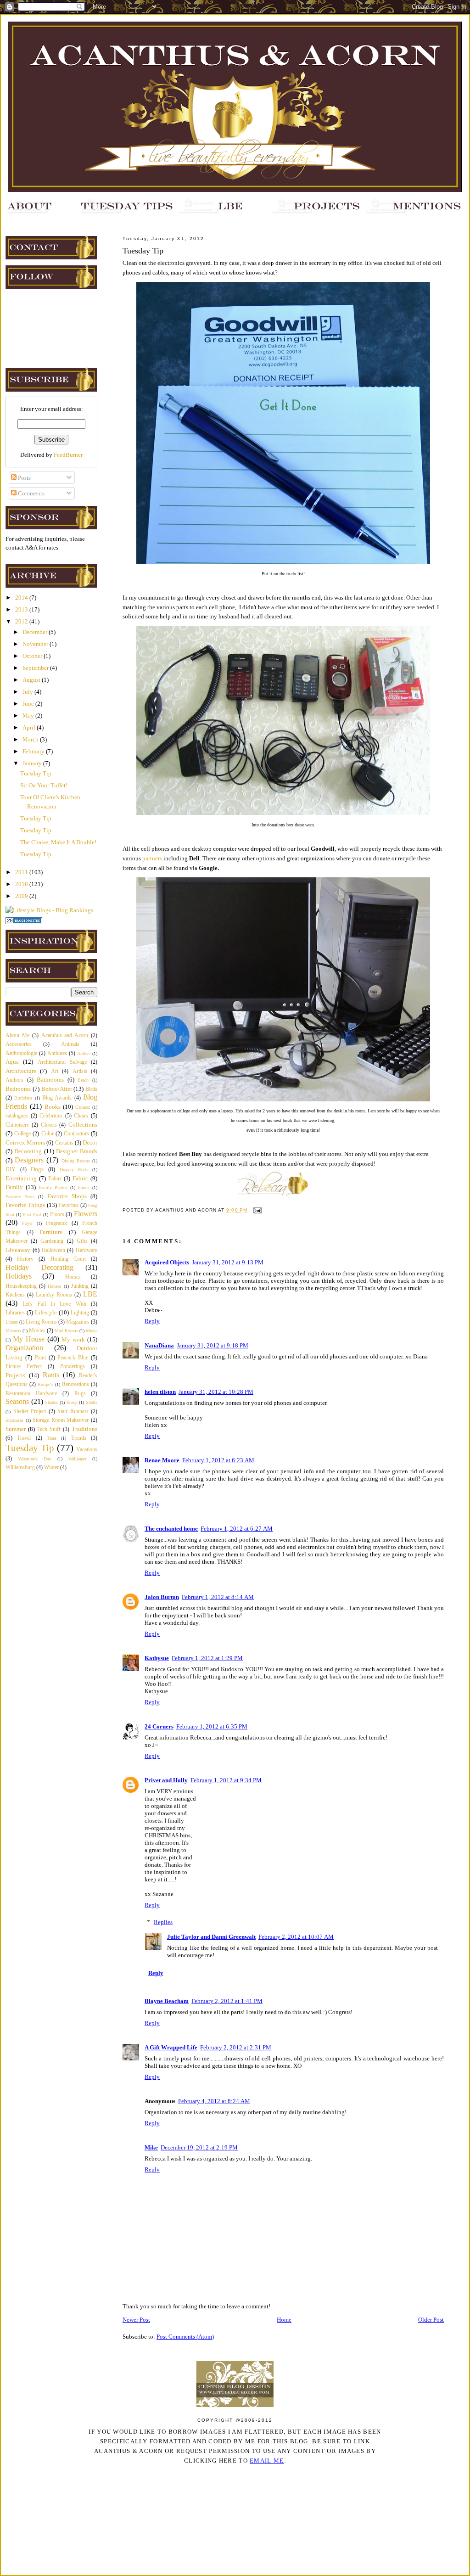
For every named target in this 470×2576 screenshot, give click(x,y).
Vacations (87, 1450)
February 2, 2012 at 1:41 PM (227, 2001)
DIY (11, 1170)
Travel (24, 1438)
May (29, 716)
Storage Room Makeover (61, 1420)
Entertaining (21, 1178)
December (36, 632)
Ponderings (73, 1367)
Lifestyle (46, 1312)
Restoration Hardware (31, 1394)
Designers (29, 1160)
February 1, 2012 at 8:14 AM (218, 1597)
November (36, 644)
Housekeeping (21, 1286)
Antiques (57, 1053)
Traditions (84, 1429)
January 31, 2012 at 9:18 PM (213, 1345)
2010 (22, 884)
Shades (51, 1402)
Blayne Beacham (167, 2001)
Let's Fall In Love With (54, 1304)
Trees (52, 1438)
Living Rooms (41, 1322)
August (32, 680)
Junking (80, 1286)
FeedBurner (68, 455)
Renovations (76, 1384)
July (28, 692)
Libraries (15, 1313)
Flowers (86, 1214)
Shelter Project (30, 1411)
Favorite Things (25, 1205)
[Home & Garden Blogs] (24, 922)
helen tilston (160, 1392)
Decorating (28, 1151)
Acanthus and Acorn (65, 1035)
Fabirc (55, 1179)
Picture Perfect (24, 1367)
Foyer (27, 1223)
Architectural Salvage (62, 1062)
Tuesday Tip (36, 773)
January (33, 763)
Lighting (80, 1313)
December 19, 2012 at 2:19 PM (199, 2147)
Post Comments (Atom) (185, 2337)
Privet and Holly (166, 1780)
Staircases (14, 1420)
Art (55, 1071)
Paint (40, 1358)
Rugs (80, 1394)
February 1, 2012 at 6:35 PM (212, 1726)
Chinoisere (17, 1125)
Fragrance (57, 1223)
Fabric (80, 1178)
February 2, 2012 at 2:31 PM (236, 2047)
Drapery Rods (74, 1170)
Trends (79, 1438)
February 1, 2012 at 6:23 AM (218, 1460)
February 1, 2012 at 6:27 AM (237, 1529)
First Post (32, 1215)
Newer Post (136, 2320)
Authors (14, 1080)
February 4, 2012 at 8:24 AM (214, 2101)
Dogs (37, 1169)
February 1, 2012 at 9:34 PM (226, 1780)
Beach (83, 1080)
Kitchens (15, 1295)
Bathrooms (50, 1080)
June (29, 704)
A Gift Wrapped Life (171, 2047)
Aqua (12, 1062)
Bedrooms (18, 1089)
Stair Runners (73, 1411)
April (30, 727)
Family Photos (53, 1187)
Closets (49, 1125)
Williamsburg (20, 1468)
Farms (84, 1187)
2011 (22, 872)
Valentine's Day (34, 1459)
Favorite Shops (67, 1196)
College (22, 1134)
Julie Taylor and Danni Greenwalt (211, 1937)
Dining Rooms (76, 1161)
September (36, 668)
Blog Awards (57, 1098)
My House (29, 1339)
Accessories (19, 1044)
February (34, 751)
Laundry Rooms (54, 1295)
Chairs (81, 1116)
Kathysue (157, 1658)
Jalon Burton (162, 1597)
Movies (37, 1331)
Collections (83, 1125)
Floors (57, 1215)
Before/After (57, 1089)
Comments (31, 493)
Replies (163, 1922)
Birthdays (23, 1098)
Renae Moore (162, 1460)
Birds (91, 1089)
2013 (22, 609)
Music (92, 1331)
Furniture (51, 1232)
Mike (151, 2147)
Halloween (53, 1250)
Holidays (19, 1276)
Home (284, 2320)
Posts (24, 478)
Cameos (83, 1107)
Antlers (84, 1053)
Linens (12, 1322)
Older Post (431, 2320)
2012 (22, 621)
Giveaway (18, 1250)
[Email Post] (256, 1210)
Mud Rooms (66, 1331)
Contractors (76, 1134)
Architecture (21, 1071)
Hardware (87, 1250)
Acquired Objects (167, 1262)
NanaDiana (159, 1345)
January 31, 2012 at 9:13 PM (228, 1262)
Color (48, 1134)
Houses (54, 1286)
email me (267, 2461)
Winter (51, 1468)
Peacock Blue (73, 1358)
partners (152, 858)
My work (73, 1339)
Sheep (72, 1402)
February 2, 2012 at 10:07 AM (296, 1937)
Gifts (82, 1241)
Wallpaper (77, 1459)
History (25, 1259)
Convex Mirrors (25, 1142)
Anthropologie (21, 1053)
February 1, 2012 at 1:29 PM (207, 1658)
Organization (24, 1348)
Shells (92, 1402)
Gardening (52, 1241)
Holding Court (68, 1259)
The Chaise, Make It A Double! (58, 842)
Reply (152, 1321)
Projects (15, 1375)
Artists (80, 1071)
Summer (16, 1429)
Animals (70, 1044)
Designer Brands (77, 1151)
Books (53, 1107)
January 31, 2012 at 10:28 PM (216, 1392)
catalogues (17, 1116)
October (33, 656)
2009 (22, 896)
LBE (90, 1294)
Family (14, 1187)
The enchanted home (171, 1529)
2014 (22, 598)
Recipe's (45, 1384)
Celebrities (51, 1116)
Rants (51, 1375)
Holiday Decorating (39, 1267)
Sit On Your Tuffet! (44, 785)
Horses (73, 1277)
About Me (17, 1035)
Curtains (64, 1143)
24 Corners (159, 1726)
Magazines (78, 1322)
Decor (90, 1142)
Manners (13, 1331)
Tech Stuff (49, 1429)
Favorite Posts (20, 1197)
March (31, 739)
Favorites (68, 1205)
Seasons (17, 1401)
